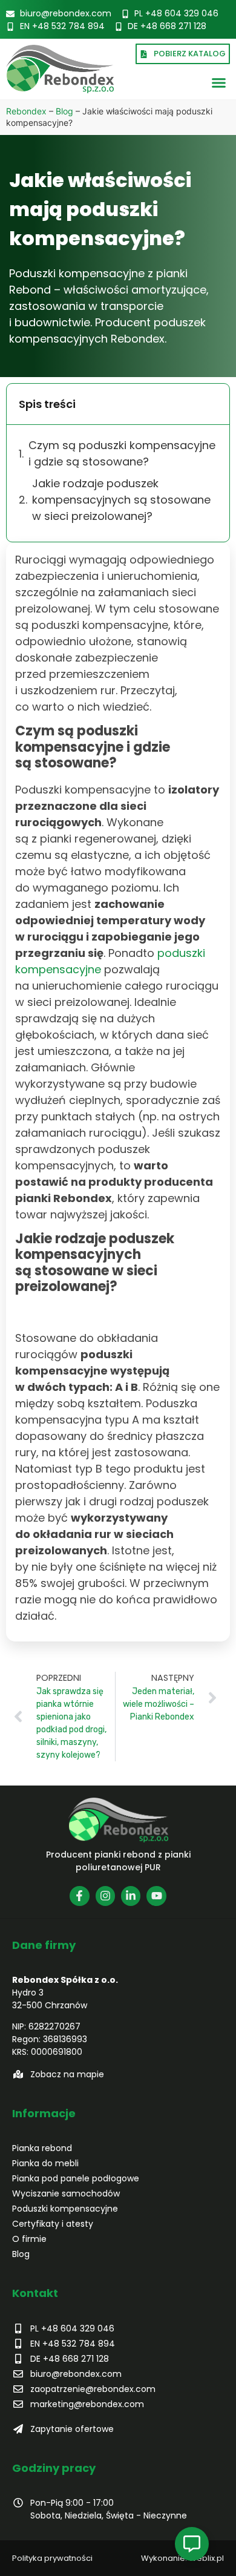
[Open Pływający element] (192, 2544)
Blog (64, 111)
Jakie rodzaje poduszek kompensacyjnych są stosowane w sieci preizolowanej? (121, 500)
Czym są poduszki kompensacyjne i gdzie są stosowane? (122, 453)
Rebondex (26, 111)
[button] (219, 83)
